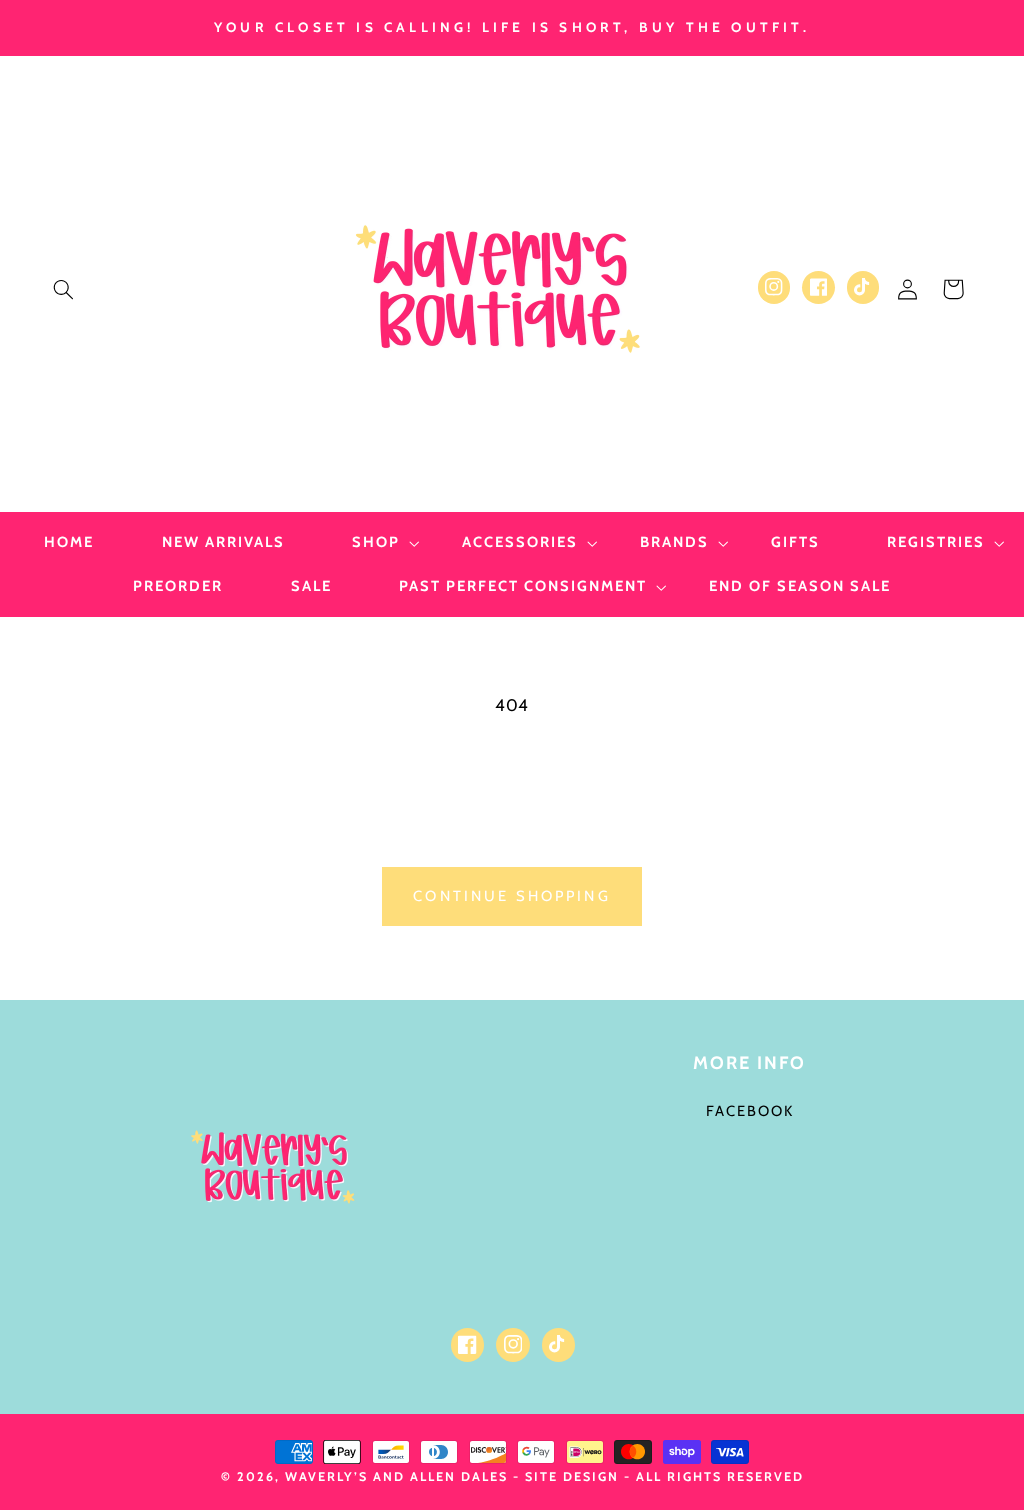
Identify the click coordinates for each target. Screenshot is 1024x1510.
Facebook (750, 1111)
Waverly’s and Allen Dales (396, 1476)
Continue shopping (512, 896)
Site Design (572, 1476)
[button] (63, 289)
